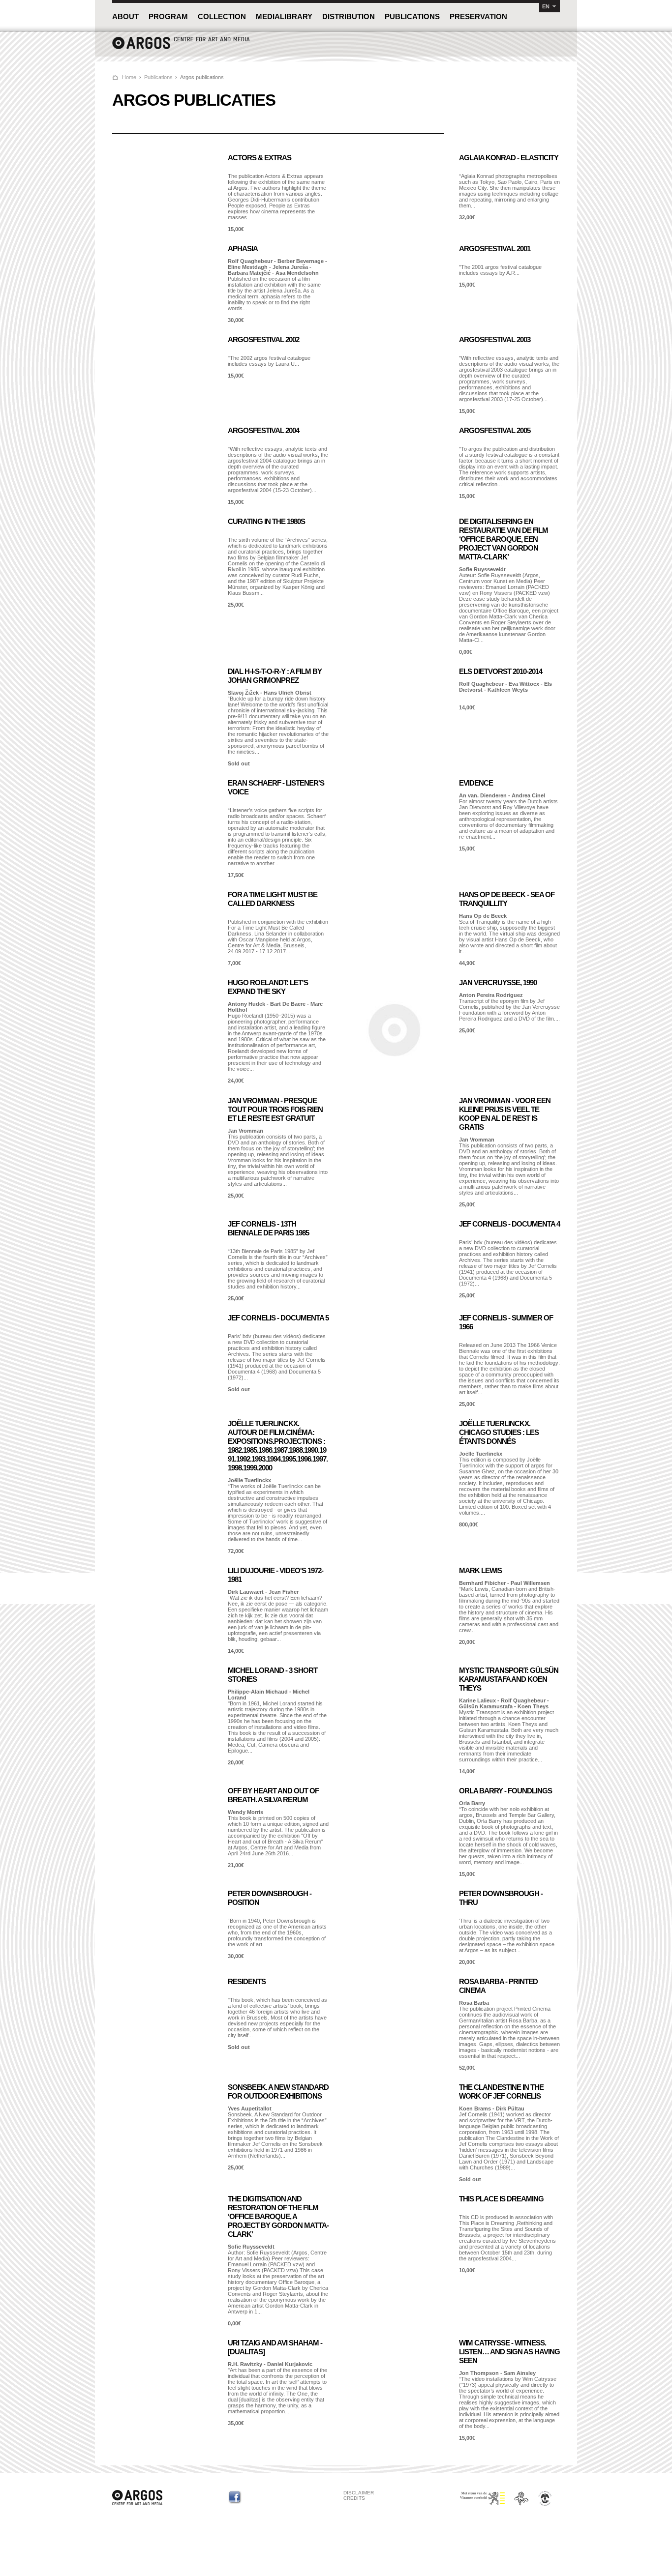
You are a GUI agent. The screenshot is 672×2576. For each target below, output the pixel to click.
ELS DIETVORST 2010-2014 (501, 671)
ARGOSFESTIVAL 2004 (263, 430)
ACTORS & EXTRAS (260, 158)
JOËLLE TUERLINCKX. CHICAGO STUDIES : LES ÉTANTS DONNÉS (499, 1432)
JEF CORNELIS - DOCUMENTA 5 (278, 1318)
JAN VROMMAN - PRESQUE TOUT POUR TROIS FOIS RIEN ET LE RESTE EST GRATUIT (275, 1109)
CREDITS (354, 2498)
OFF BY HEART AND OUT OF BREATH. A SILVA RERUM (273, 1795)
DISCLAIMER (359, 2493)
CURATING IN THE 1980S (266, 521)
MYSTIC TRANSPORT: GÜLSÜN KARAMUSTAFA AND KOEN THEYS (509, 1679)
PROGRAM (168, 16)
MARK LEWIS (480, 1570)
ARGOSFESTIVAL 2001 (495, 249)
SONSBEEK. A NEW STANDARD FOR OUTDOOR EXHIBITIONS (278, 2092)
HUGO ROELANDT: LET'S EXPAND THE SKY (268, 987)
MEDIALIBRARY (284, 16)
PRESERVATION (478, 16)
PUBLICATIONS (412, 16)
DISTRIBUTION (349, 16)
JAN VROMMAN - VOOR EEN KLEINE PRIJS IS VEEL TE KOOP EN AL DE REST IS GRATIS (505, 1114)
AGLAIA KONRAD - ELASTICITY (509, 158)
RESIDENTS (247, 1981)
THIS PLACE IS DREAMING (501, 2199)
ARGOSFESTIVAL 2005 (495, 430)
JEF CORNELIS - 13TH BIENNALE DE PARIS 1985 (268, 1228)
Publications (158, 77)
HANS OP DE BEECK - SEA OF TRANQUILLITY (507, 899)
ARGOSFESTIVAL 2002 (263, 339)
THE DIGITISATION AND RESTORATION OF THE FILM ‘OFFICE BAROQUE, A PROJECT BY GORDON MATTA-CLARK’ (278, 2216)
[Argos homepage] (181, 48)
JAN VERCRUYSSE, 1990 (498, 982)
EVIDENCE (476, 783)
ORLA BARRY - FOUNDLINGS (505, 1791)
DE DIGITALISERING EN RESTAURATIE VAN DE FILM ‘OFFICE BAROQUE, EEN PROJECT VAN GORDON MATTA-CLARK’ (504, 539)
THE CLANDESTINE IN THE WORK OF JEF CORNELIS (501, 2092)
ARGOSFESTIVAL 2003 (495, 339)
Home (129, 77)
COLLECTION (222, 16)
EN (546, 6)
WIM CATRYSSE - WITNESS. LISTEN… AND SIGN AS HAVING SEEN (509, 2352)
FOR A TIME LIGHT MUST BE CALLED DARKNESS (273, 899)
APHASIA (243, 249)
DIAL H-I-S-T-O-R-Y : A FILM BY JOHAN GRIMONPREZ (275, 676)
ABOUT (125, 16)
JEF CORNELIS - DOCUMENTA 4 (509, 1224)
